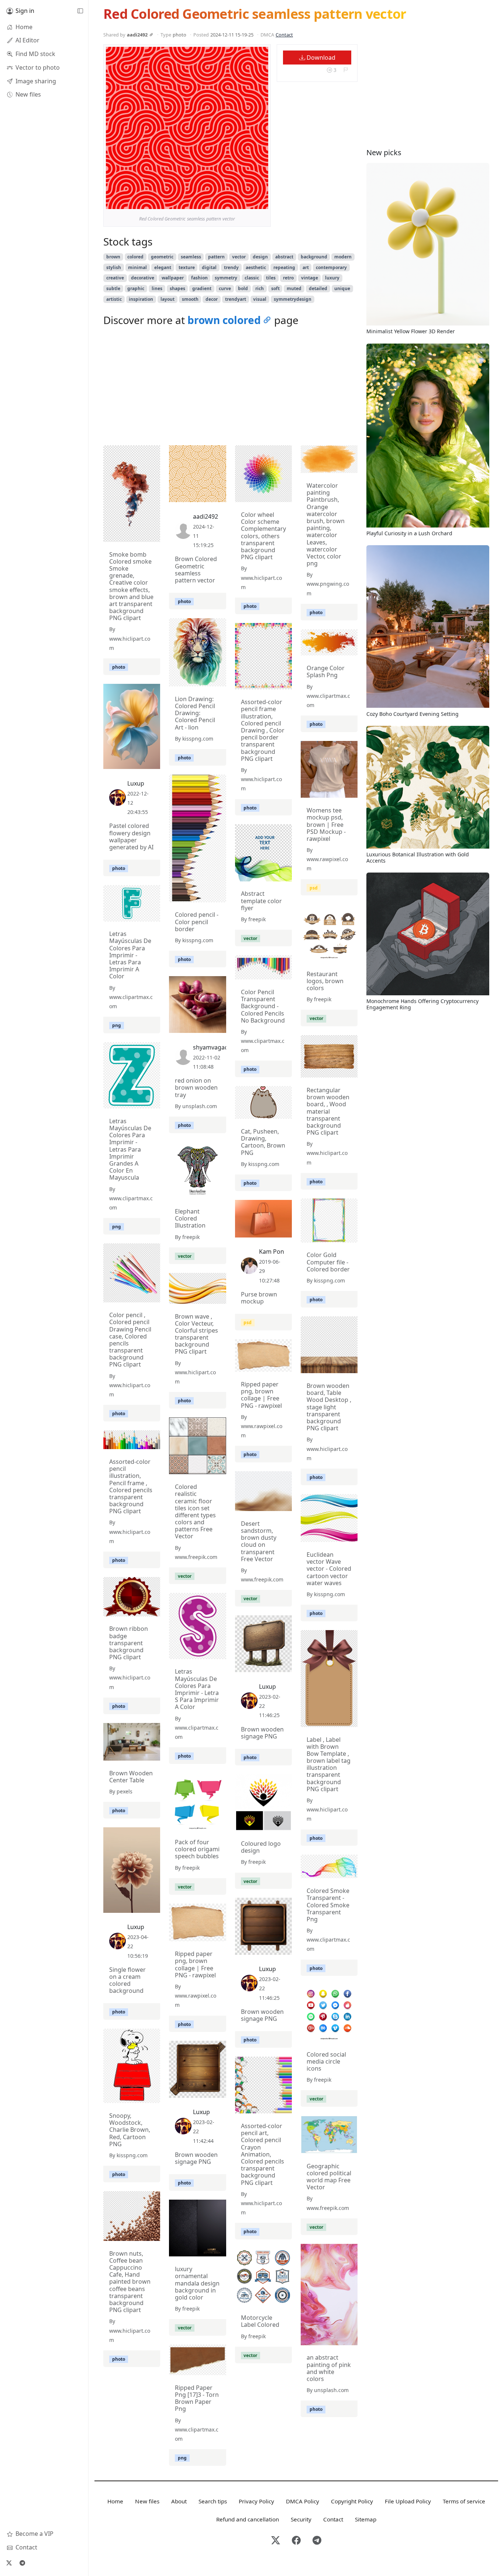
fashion (199, 278)
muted (294, 288)
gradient (202, 288)
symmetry (226, 278)
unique (342, 288)
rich (260, 288)
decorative (143, 278)
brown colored (224, 320)
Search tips (213, 2501)
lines (157, 288)
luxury (332, 278)
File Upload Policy (408, 2501)
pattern (216, 257)
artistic (114, 299)
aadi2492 (137, 35)
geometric (162, 257)
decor (212, 299)
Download (320, 58)
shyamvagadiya (215, 1047)
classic (252, 278)
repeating (284, 267)
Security (301, 2519)
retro (288, 278)
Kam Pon (272, 1252)
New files (147, 2501)
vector (239, 257)
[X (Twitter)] (9, 2563)
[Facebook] (296, 2541)
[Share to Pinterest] (261, 202)
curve (225, 288)
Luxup (136, 783)
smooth (190, 299)
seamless (191, 257)
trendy (231, 267)
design (260, 257)
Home (115, 2501)
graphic (136, 288)
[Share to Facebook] (248, 202)
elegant (163, 267)
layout (168, 299)
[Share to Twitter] (234, 202)
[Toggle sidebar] (80, 11)
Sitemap (366, 2519)
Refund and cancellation (248, 2519)
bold (243, 288)
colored (135, 257)
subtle (113, 288)
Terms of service (464, 2501)
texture (187, 267)
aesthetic (256, 267)
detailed (318, 288)
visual (260, 299)
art (306, 267)
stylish (114, 267)
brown (113, 257)
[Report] (346, 70)
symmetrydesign (293, 299)
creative (115, 278)
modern (343, 257)
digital (209, 267)
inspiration (141, 299)
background (314, 257)
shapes (177, 288)
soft (275, 288)
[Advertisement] (230, 388)
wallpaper (173, 278)
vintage (310, 278)
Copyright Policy (352, 2501)
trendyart (236, 299)
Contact (284, 35)
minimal (137, 267)
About (179, 2501)
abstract (284, 257)
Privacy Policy (256, 2501)
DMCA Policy (303, 2501)
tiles (271, 278)
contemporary (331, 267)
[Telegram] (22, 2563)
